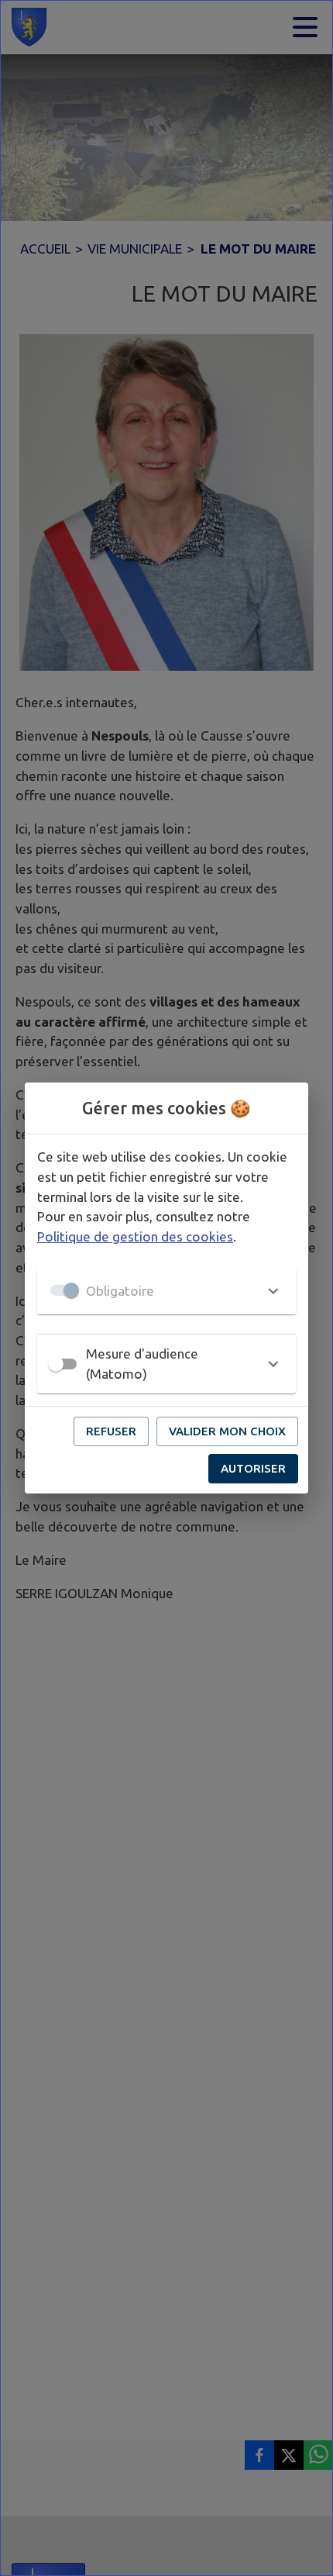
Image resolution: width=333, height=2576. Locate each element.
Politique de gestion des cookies (135, 1236)
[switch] (56, 1364)
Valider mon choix (227, 1431)
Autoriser (253, 1468)
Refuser (111, 1431)
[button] (166, 1290)
